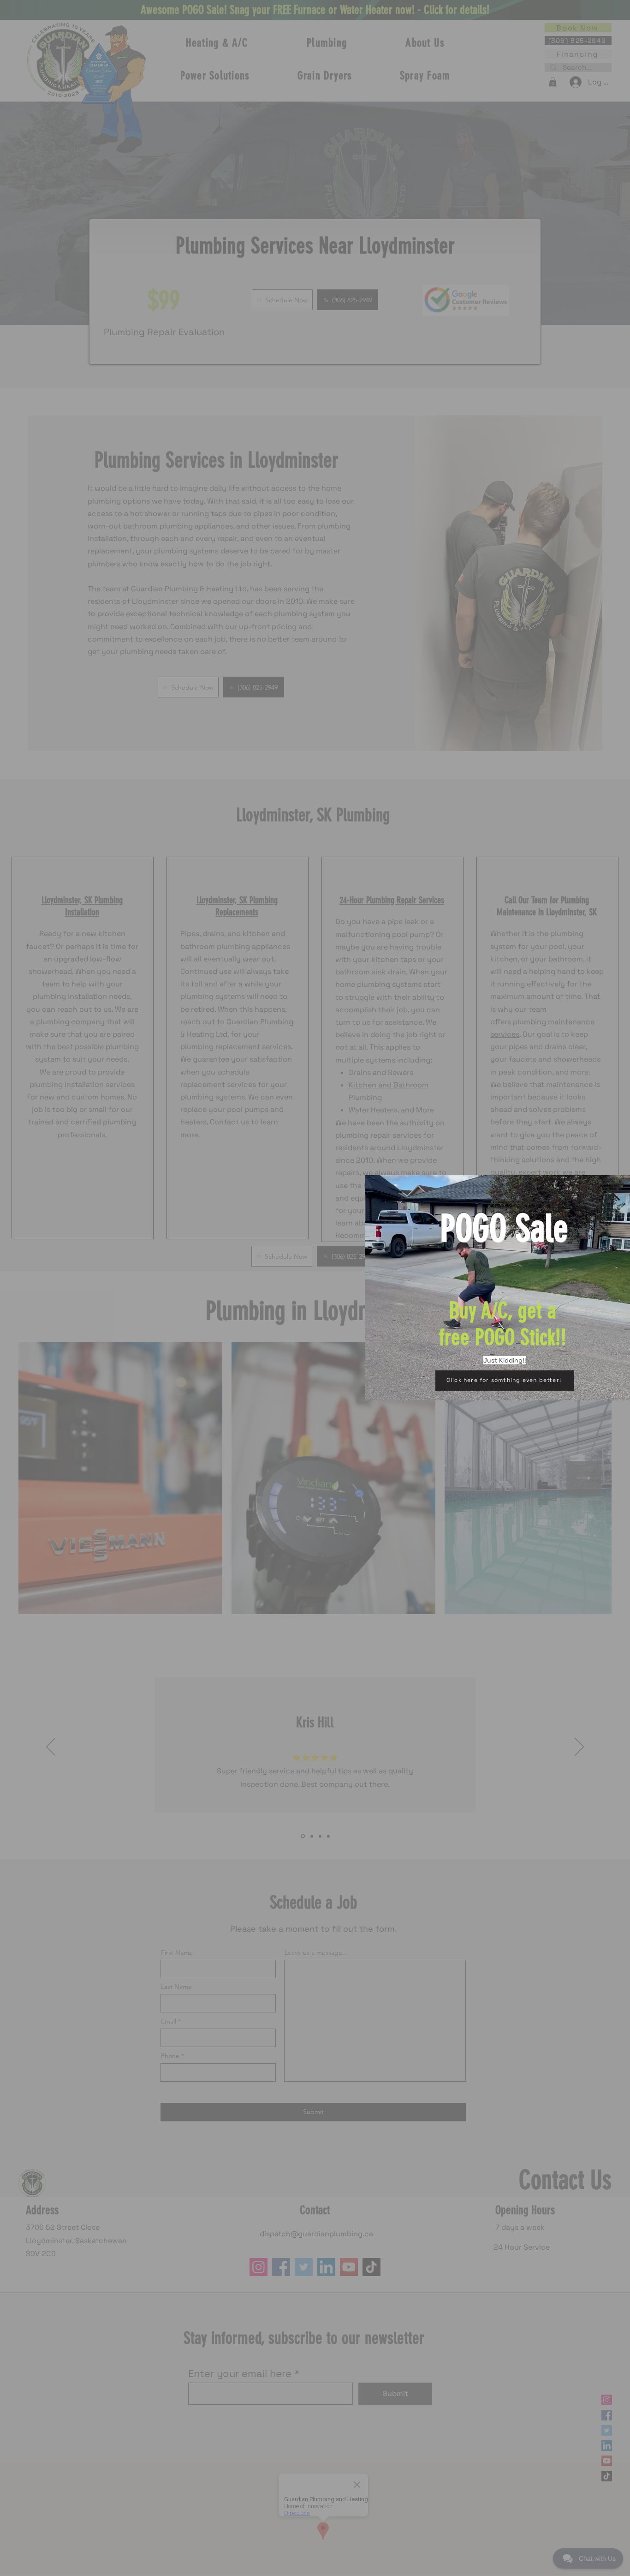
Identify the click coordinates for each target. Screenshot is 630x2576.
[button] (613, 1194)
